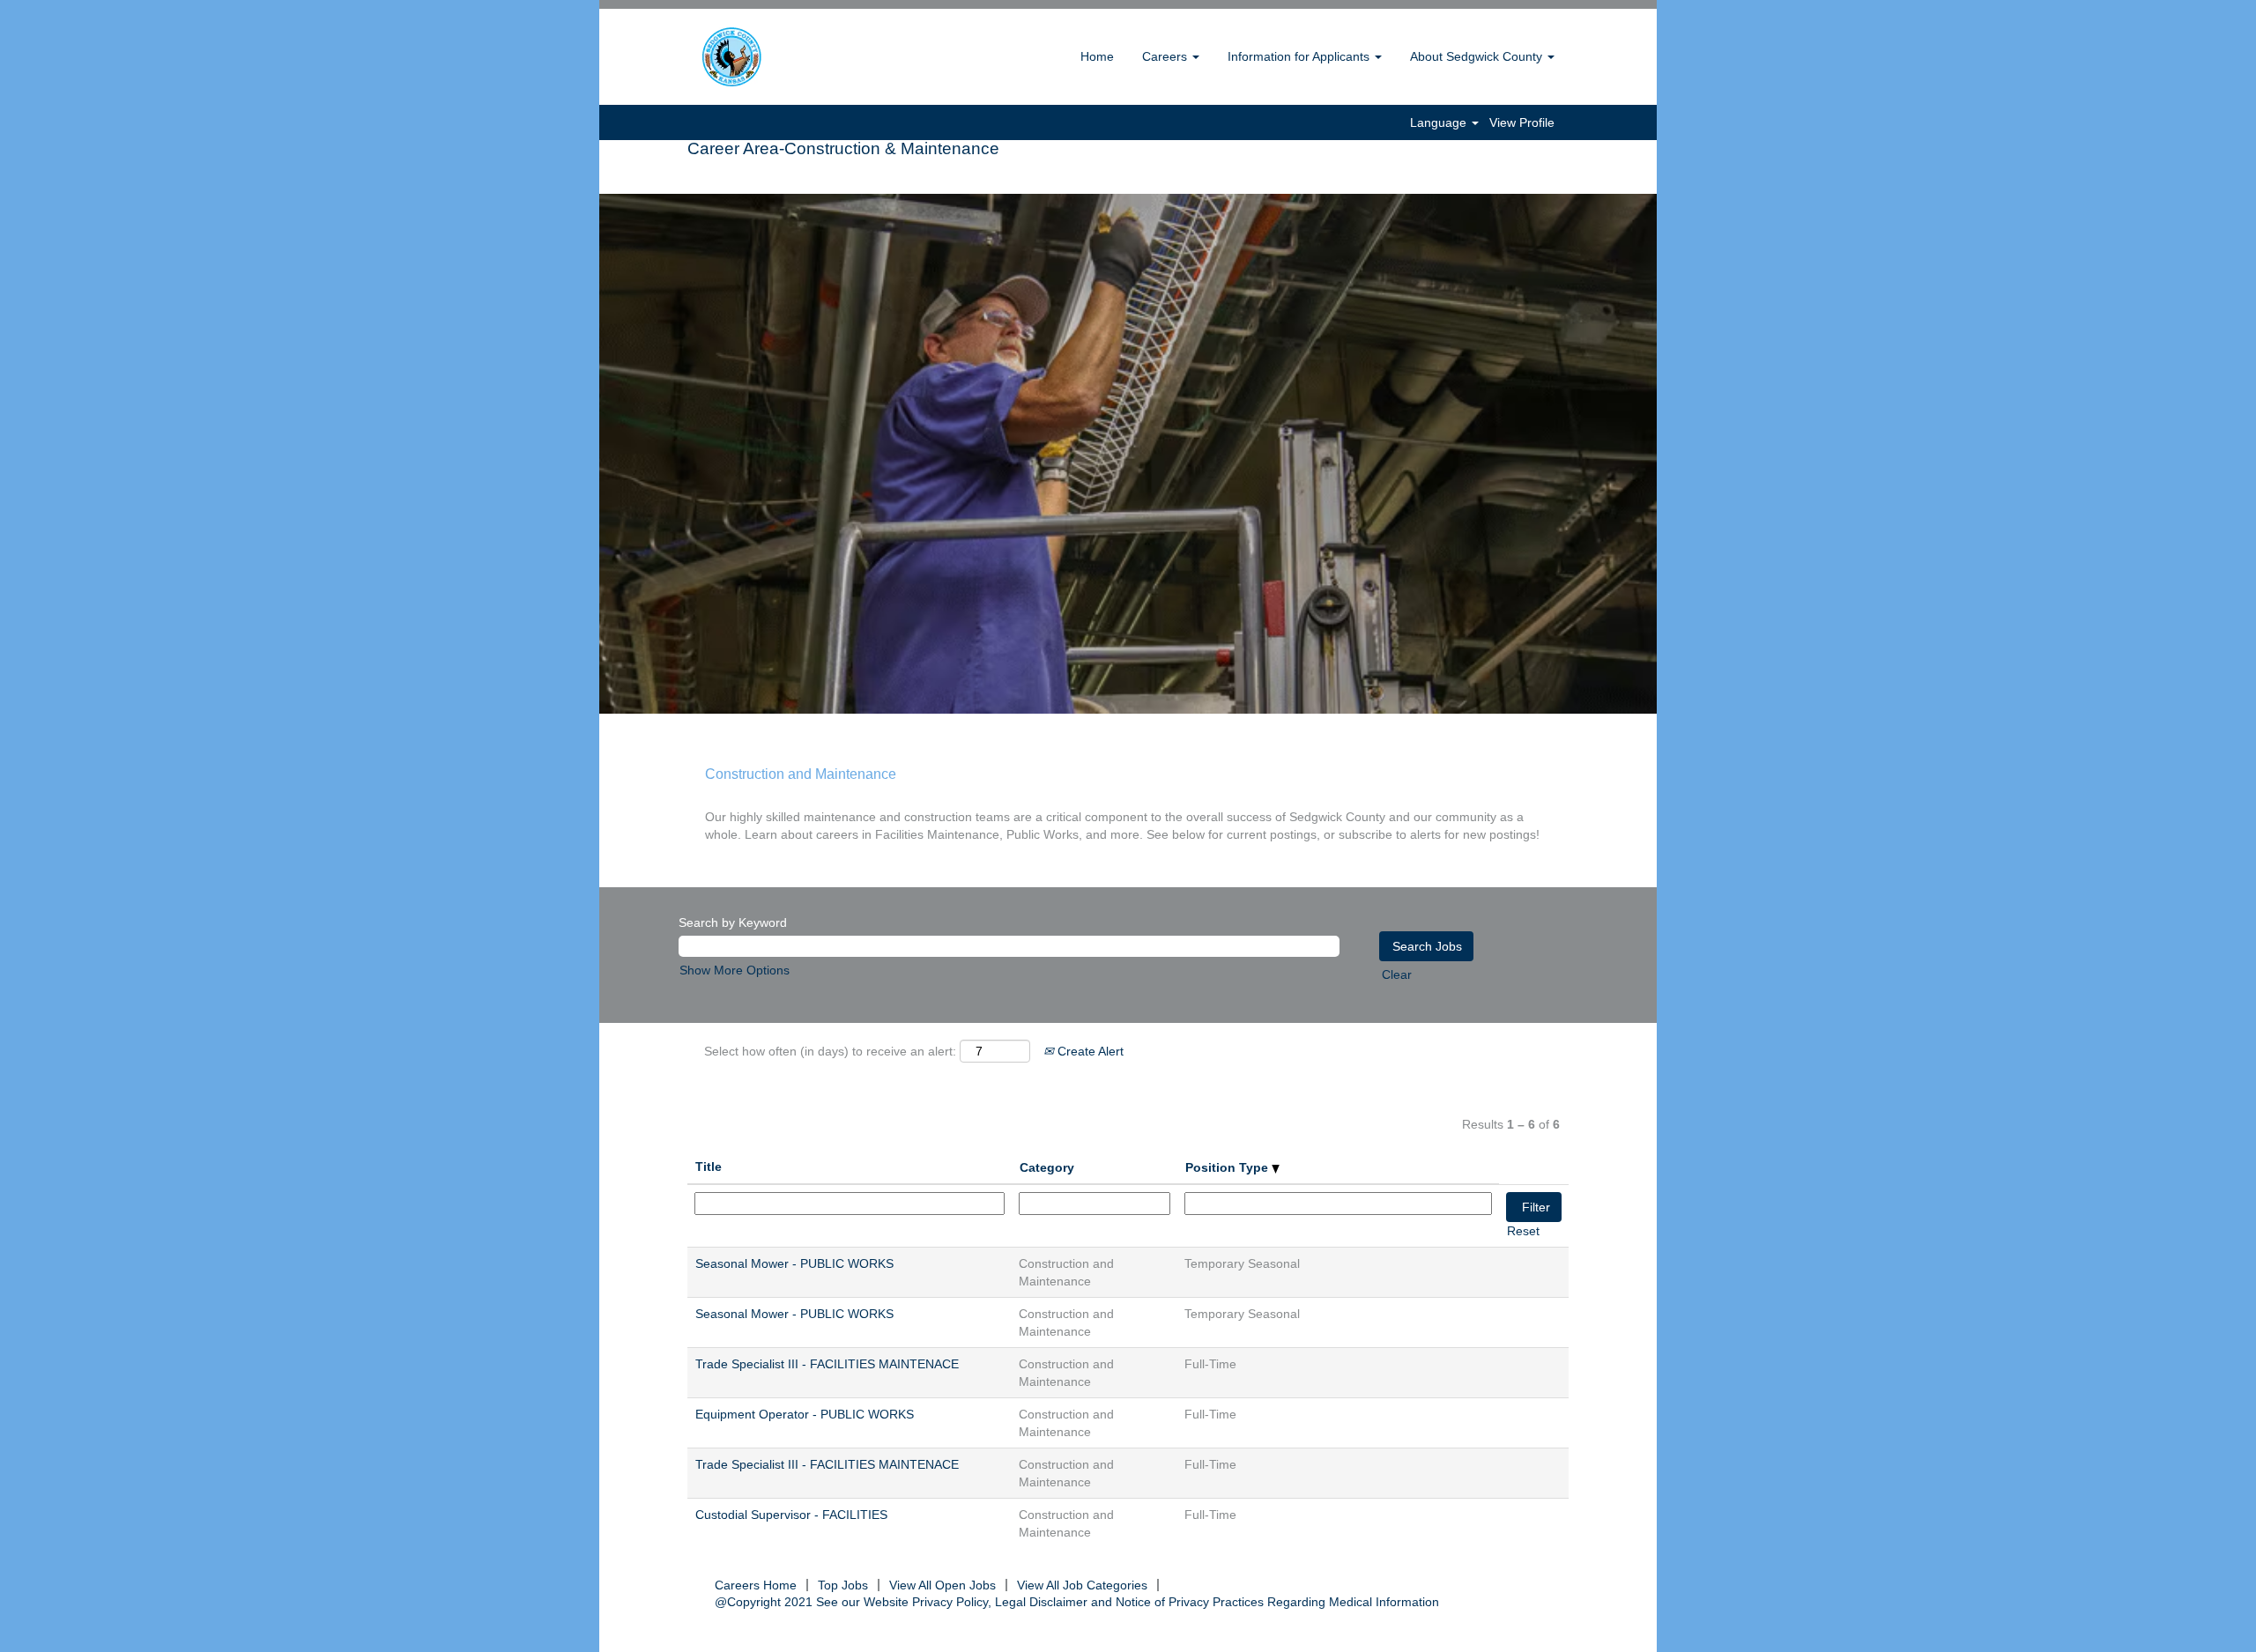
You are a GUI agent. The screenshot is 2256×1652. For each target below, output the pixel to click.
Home (1097, 56)
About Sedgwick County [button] (1478, 56)
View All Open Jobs (942, 1585)
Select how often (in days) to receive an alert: (830, 1051)
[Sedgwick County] (776, 57)
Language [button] (1440, 122)
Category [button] (1047, 1167)
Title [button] (709, 1167)
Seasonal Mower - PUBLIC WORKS (794, 1263)
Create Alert (1089, 1051)
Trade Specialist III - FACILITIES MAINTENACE (827, 1364)
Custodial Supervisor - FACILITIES (791, 1515)
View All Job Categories (1082, 1585)
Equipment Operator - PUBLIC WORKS (805, 1414)
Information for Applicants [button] (1300, 56)
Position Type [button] (1228, 1167)
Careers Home (756, 1585)
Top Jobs (843, 1585)
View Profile (1522, 122)
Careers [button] (1166, 56)
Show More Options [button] (735, 970)
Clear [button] (1397, 974)
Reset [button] (1523, 1231)
